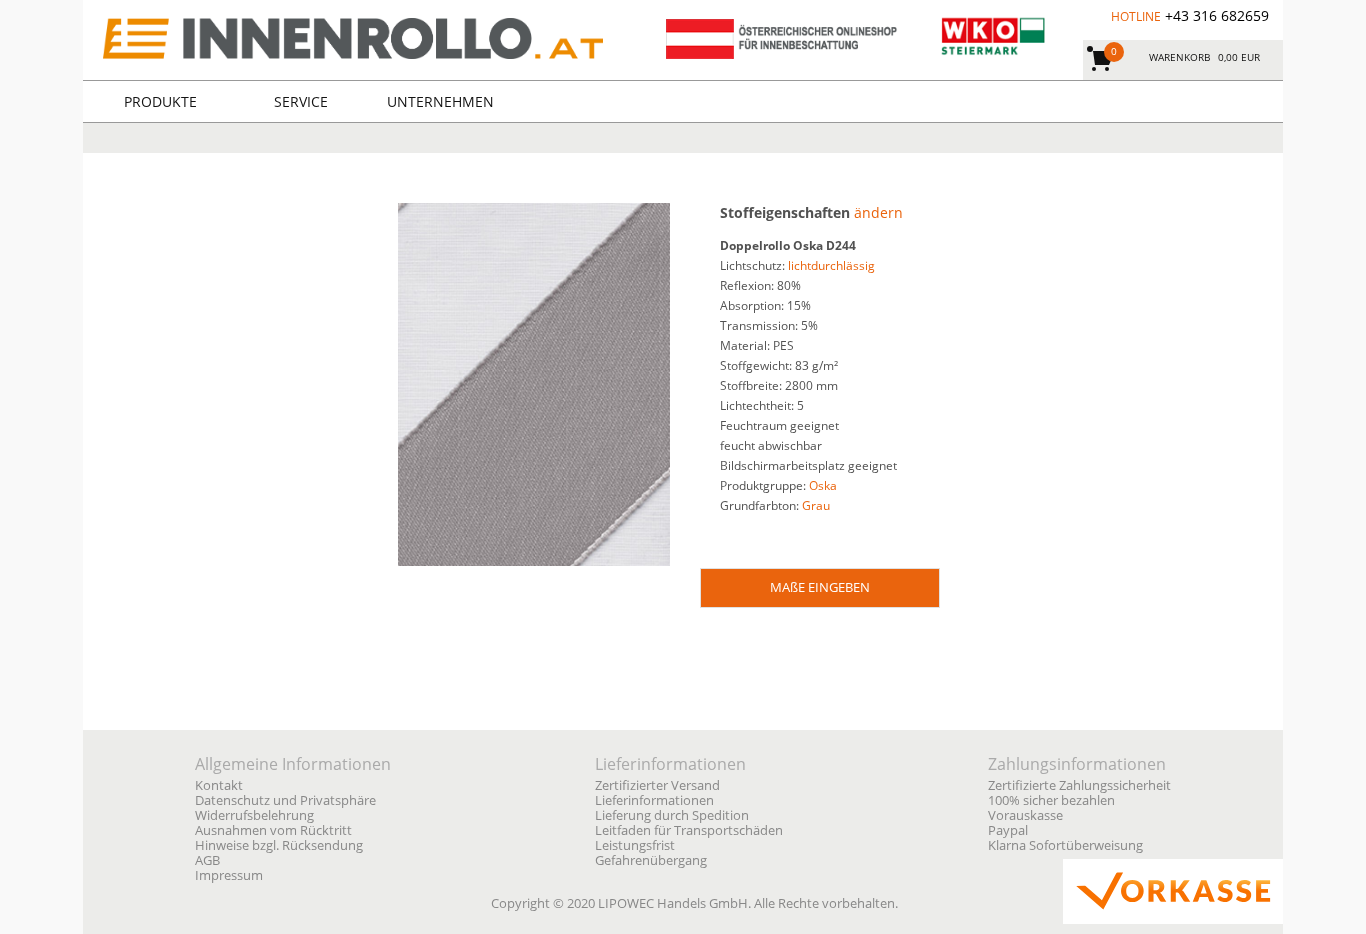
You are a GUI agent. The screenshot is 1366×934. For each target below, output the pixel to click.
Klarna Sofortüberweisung (1065, 845)
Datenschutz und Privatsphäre (285, 800)
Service (301, 101)
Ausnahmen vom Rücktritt (273, 830)
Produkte (160, 101)
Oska (823, 485)
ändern (878, 212)
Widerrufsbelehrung (254, 815)
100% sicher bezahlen (1051, 800)
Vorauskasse (1025, 815)
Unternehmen (440, 101)
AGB (207, 860)
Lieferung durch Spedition (672, 815)
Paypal (1008, 830)
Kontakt (219, 785)
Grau (816, 505)
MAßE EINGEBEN (820, 587)
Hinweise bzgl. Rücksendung (279, 845)
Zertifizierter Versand (657, 785)
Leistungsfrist (635, 845)
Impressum (229, 875)
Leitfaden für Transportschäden (689, 830)
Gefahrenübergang (651, 860)
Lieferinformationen (654, 800)
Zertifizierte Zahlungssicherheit (1079, 785)
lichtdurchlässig (831, 265)
